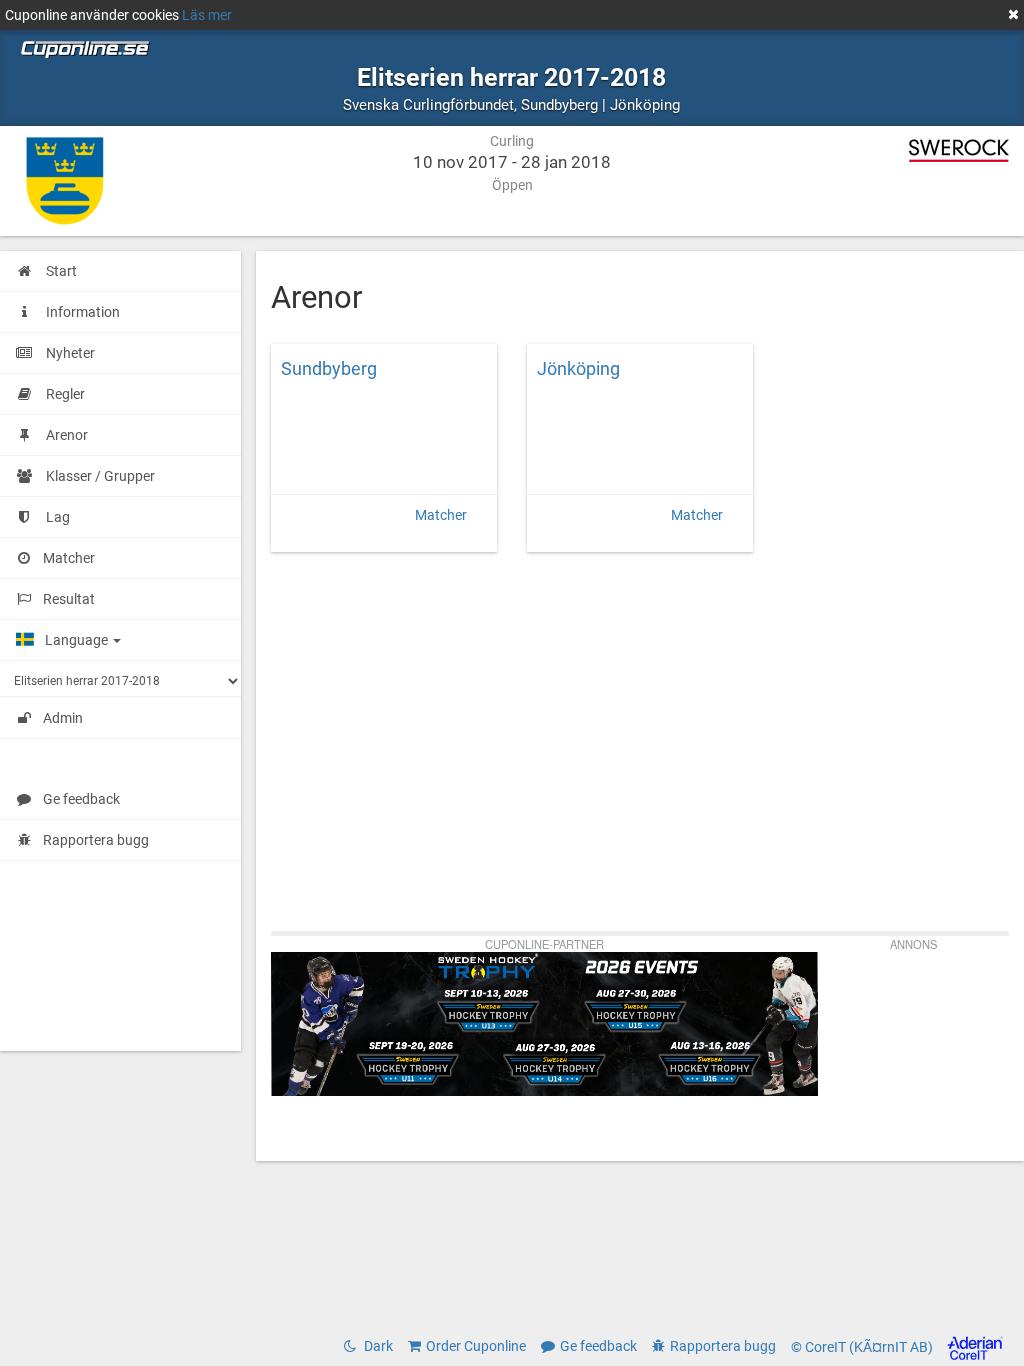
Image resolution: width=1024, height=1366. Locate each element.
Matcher (441, 515)
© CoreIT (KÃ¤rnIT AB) (863, 1347)
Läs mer (207, 15)
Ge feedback (81, 799)
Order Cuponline (476, 1346)
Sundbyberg (329, 369)
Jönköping (578, 369)
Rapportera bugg (96, 840)
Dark (377, 1346)
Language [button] (78, 640)
